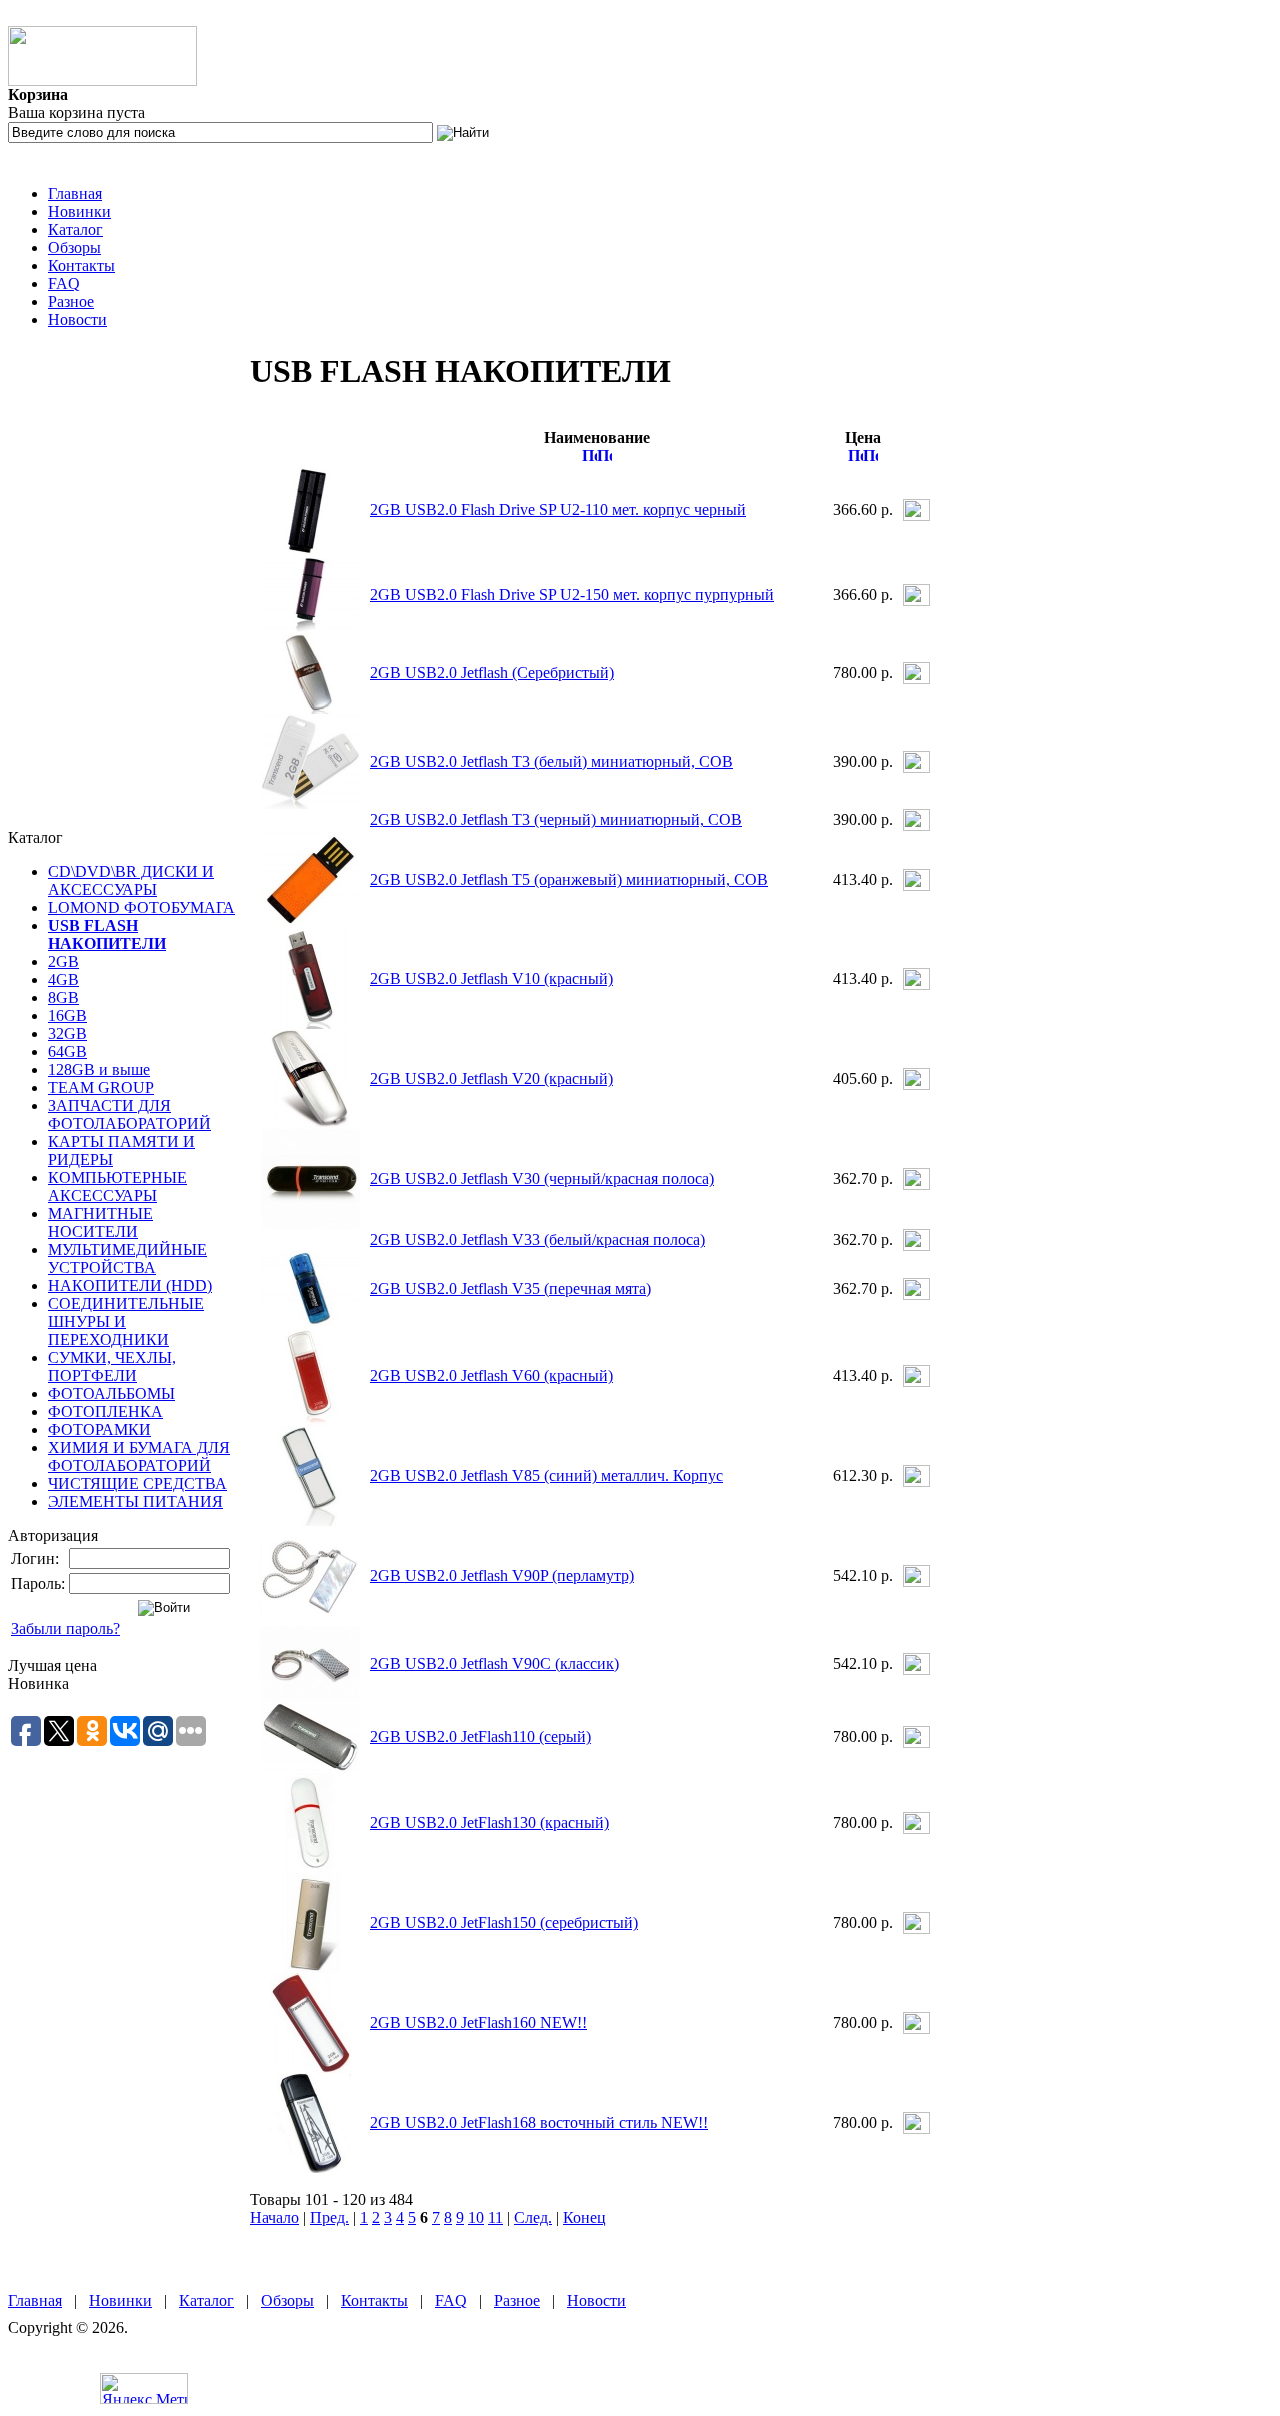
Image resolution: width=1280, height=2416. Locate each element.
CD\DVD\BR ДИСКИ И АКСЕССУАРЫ (131, 880)
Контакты (81, 265)
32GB (67, 1033)
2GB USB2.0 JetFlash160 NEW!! (478, 2022)
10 (476, 2217)
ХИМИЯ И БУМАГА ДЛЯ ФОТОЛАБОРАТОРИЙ (139, 1456)
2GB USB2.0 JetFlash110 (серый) (480, 1736)
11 (495, 2217)
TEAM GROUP (101, 1087)
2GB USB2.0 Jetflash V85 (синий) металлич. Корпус (546, 1475)
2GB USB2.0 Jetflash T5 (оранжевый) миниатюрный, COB (569, 879)
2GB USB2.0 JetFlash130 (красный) (489, 1822)
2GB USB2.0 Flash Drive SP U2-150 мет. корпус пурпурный (572, 594)
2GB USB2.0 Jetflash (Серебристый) (492, 672)
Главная (75, 193)
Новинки (79, 211)
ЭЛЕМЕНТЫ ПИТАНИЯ (135, 1501)
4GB (63, 979)
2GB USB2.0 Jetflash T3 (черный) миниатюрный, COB (556, 819)
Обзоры (74, 247)
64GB (67, 1051)
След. (533, 2217)
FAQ (64, 283)
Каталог (75, 229)
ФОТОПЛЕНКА (105, 1411)
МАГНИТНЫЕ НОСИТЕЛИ (100, 1222)
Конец (584, 2217)
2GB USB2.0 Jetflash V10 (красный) (491, 978)
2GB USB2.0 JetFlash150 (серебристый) (504, 1922)
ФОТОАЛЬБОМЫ (111, 1393)
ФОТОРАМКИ (99, 1429)
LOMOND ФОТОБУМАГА (141, 907)
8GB (63, 997)
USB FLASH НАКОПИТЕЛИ (107, 934)
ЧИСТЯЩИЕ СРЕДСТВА (137, 1483)
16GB (67, 1015)
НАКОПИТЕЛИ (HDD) (130, 1285)
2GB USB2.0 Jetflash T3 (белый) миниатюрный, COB (551, 761)
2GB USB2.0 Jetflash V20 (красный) (491, 1078)
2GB (63, 961)
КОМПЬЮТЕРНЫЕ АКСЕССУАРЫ (117, 1186)
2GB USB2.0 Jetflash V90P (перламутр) (502, 1575)
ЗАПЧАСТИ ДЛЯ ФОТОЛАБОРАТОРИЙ (129, 1114)
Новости (77, 319)
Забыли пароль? (65, 1628)
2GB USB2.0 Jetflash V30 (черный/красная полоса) (542, 1178)
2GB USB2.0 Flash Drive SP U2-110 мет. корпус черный (558, 509)
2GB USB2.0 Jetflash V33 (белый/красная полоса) (537, 1239)
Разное (71, 301)
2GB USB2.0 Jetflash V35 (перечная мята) (510, 1288)
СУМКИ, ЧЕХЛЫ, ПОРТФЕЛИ (112, 1366)
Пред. (329, 2217)
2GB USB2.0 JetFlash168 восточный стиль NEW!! (539, 2122)
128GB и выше (99, 1069)
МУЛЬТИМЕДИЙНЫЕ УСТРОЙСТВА (127, 1258)
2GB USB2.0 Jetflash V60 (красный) (491, 1375)
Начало (274, 2217)
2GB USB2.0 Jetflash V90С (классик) (494, 1663)
